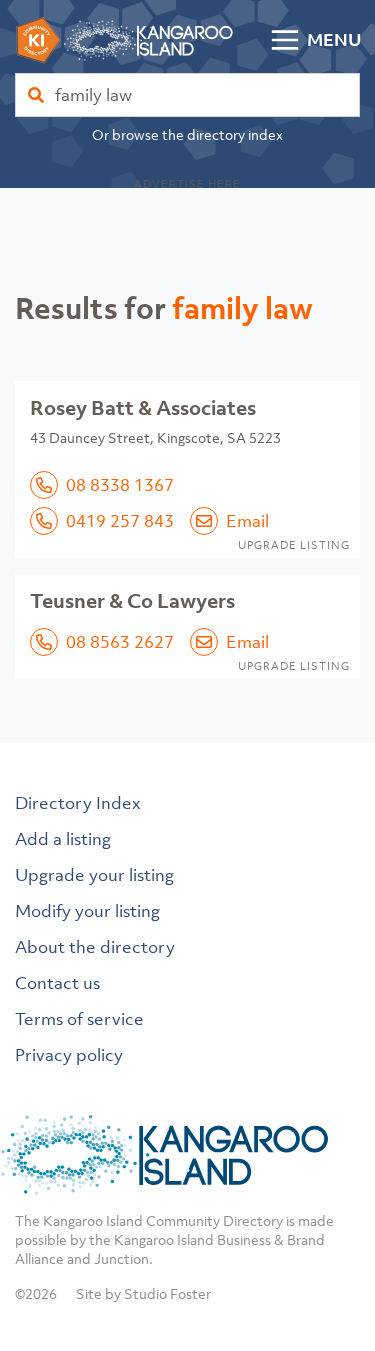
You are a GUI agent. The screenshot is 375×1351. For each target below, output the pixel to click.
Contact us (57, 983)
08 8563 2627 (120, 642)
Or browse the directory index (187, 134)
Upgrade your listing (94, 875)
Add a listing (63, 839)
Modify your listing (87, 911)
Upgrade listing (294, 545)
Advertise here (187, 184)
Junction (121, 1258)
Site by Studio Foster (143, 1293)
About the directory (95, 947)
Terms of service (79, 1019)
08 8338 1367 (120, 485)
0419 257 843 (120, 521)
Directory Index (78, 803)
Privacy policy (69, 1055)
